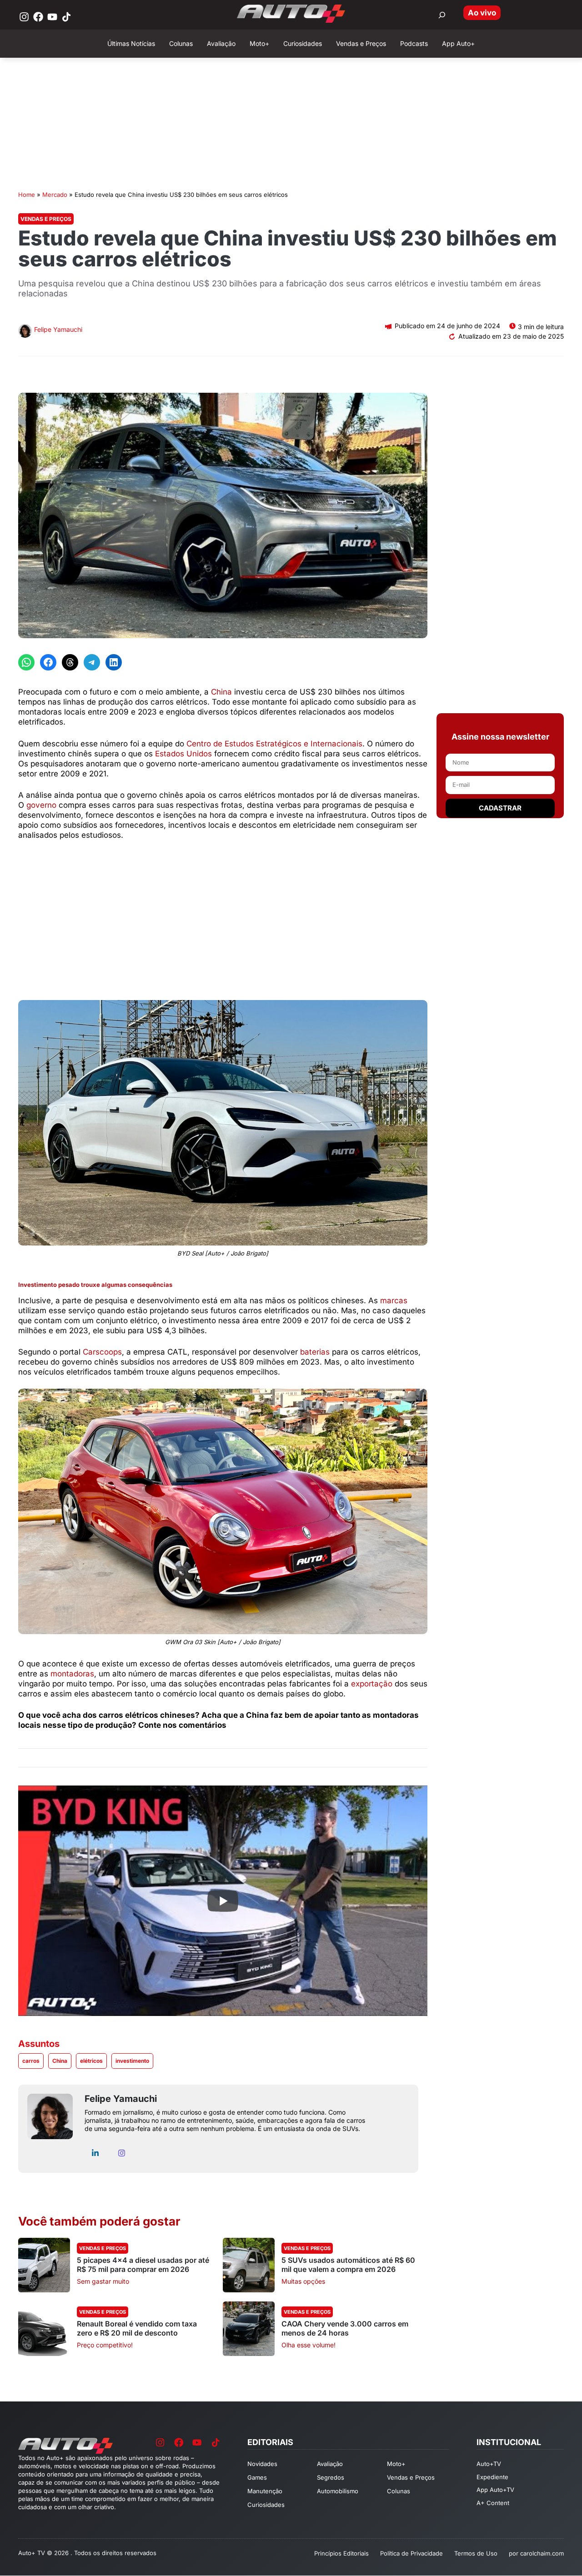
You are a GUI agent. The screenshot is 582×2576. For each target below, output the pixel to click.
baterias (315, 1352)
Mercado (55, 195)
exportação (372, 1684)
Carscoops (102, 1352)
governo (41, 805)
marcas (394, 1301)
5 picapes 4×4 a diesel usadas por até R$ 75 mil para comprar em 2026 (143, 2265)
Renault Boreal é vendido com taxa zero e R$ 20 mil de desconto (137, 2328)
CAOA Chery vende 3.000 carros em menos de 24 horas (345, 2328)
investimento (132, 2061)
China (221, 692)
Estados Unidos (183, 754)
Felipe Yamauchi (58, 329)
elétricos (91, 2061)
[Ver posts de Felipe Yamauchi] (25, 332)
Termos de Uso (476, 2553)
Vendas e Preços (46, 219)
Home (27, 195)
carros (31, 2061)
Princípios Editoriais (341, 2553)
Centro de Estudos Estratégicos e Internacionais (274, 744)
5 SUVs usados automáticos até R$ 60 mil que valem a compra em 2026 (348, 2265)
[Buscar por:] (442, 15)
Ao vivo (482, 13)
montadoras (72, 1674)
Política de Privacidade (411, 2553)
